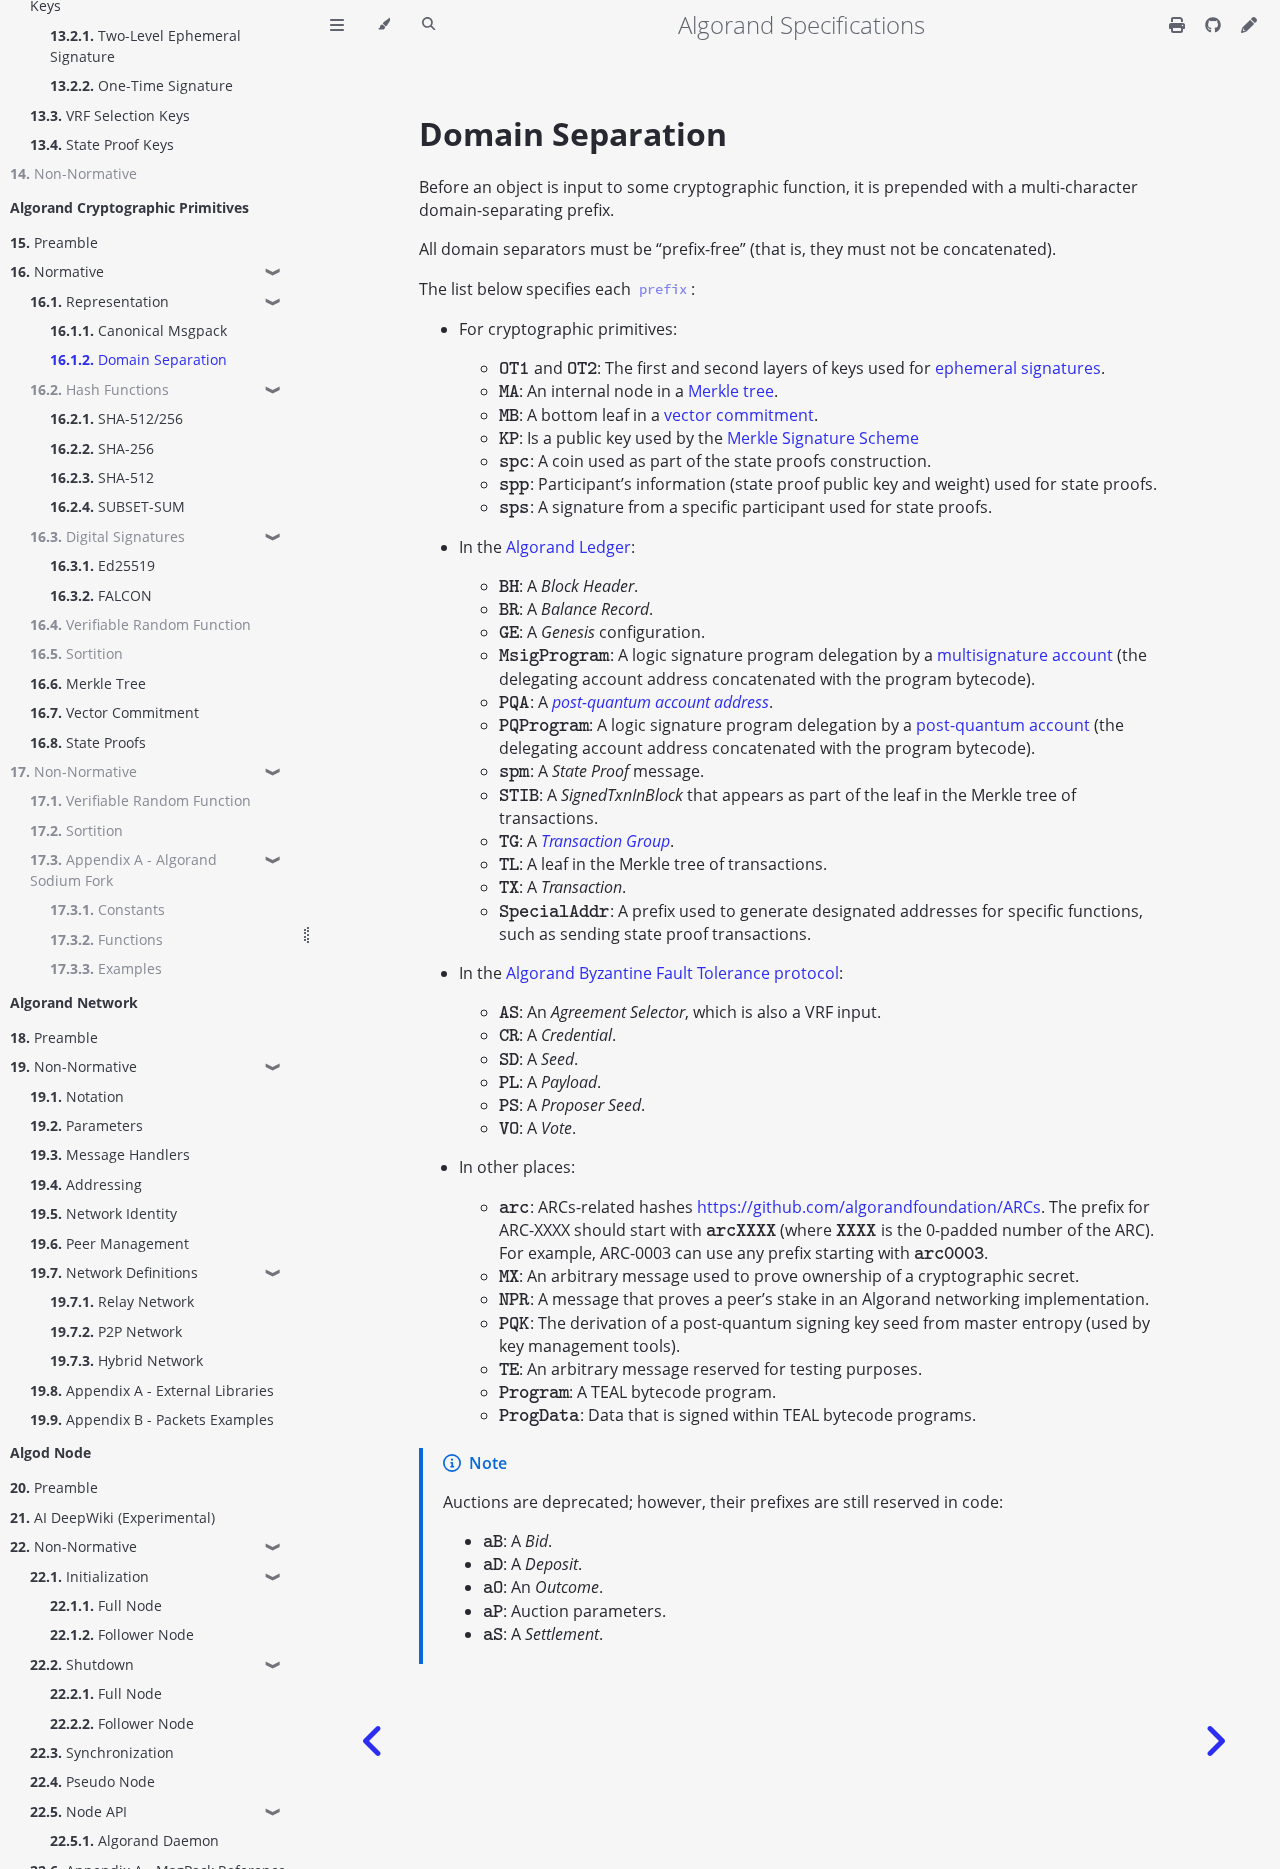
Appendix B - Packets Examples (152, 1419)
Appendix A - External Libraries (152, 1390)
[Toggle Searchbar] (428, 25)
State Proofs (88, 742)
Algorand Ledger (568, 547)
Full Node (106, 1605)
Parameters (86, 1125)
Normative (57, 271)
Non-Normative (73, 1066)
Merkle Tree (88, 683)
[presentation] (514, 368)
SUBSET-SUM (117, 506)
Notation (77, 1096)
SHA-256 (102, 448)
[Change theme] (383, 25)
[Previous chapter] (373, 1741)
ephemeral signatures (1018, 368)
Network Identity (103, 1213)
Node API (78, 1811)
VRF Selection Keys (110, 115)
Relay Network (122, 1301)
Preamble (54, 242)
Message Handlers (110, 1154)
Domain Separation (138, 359)
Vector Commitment (114, 712)
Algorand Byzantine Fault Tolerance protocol (672, 973)
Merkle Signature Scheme (823, 438)
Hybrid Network (126, 1360)
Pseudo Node (92, 1781)
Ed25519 (102, 565)
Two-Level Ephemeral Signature (145, 46)
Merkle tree (731, 391)
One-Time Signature (141, 85)
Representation (99, 301)
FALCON (101, 595)
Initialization (89, 1576)
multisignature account (1025, 655)
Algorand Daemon (134, 1840)
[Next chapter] (1215, 1741)
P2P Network (116, 1331)
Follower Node (122, 1634)
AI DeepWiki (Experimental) (112, 1517)
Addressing (86, 1184)
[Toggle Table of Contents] (337, 25)
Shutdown (82, 1664)
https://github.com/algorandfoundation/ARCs (869, 1207)
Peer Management (109, 1243)
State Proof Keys (102, 144)
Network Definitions (114, 1272)
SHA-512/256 (116, 418)
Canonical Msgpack (138, 330)
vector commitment (739, 415)
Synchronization (102, 1752)
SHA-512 (102, 477)
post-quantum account (1003, 725)
